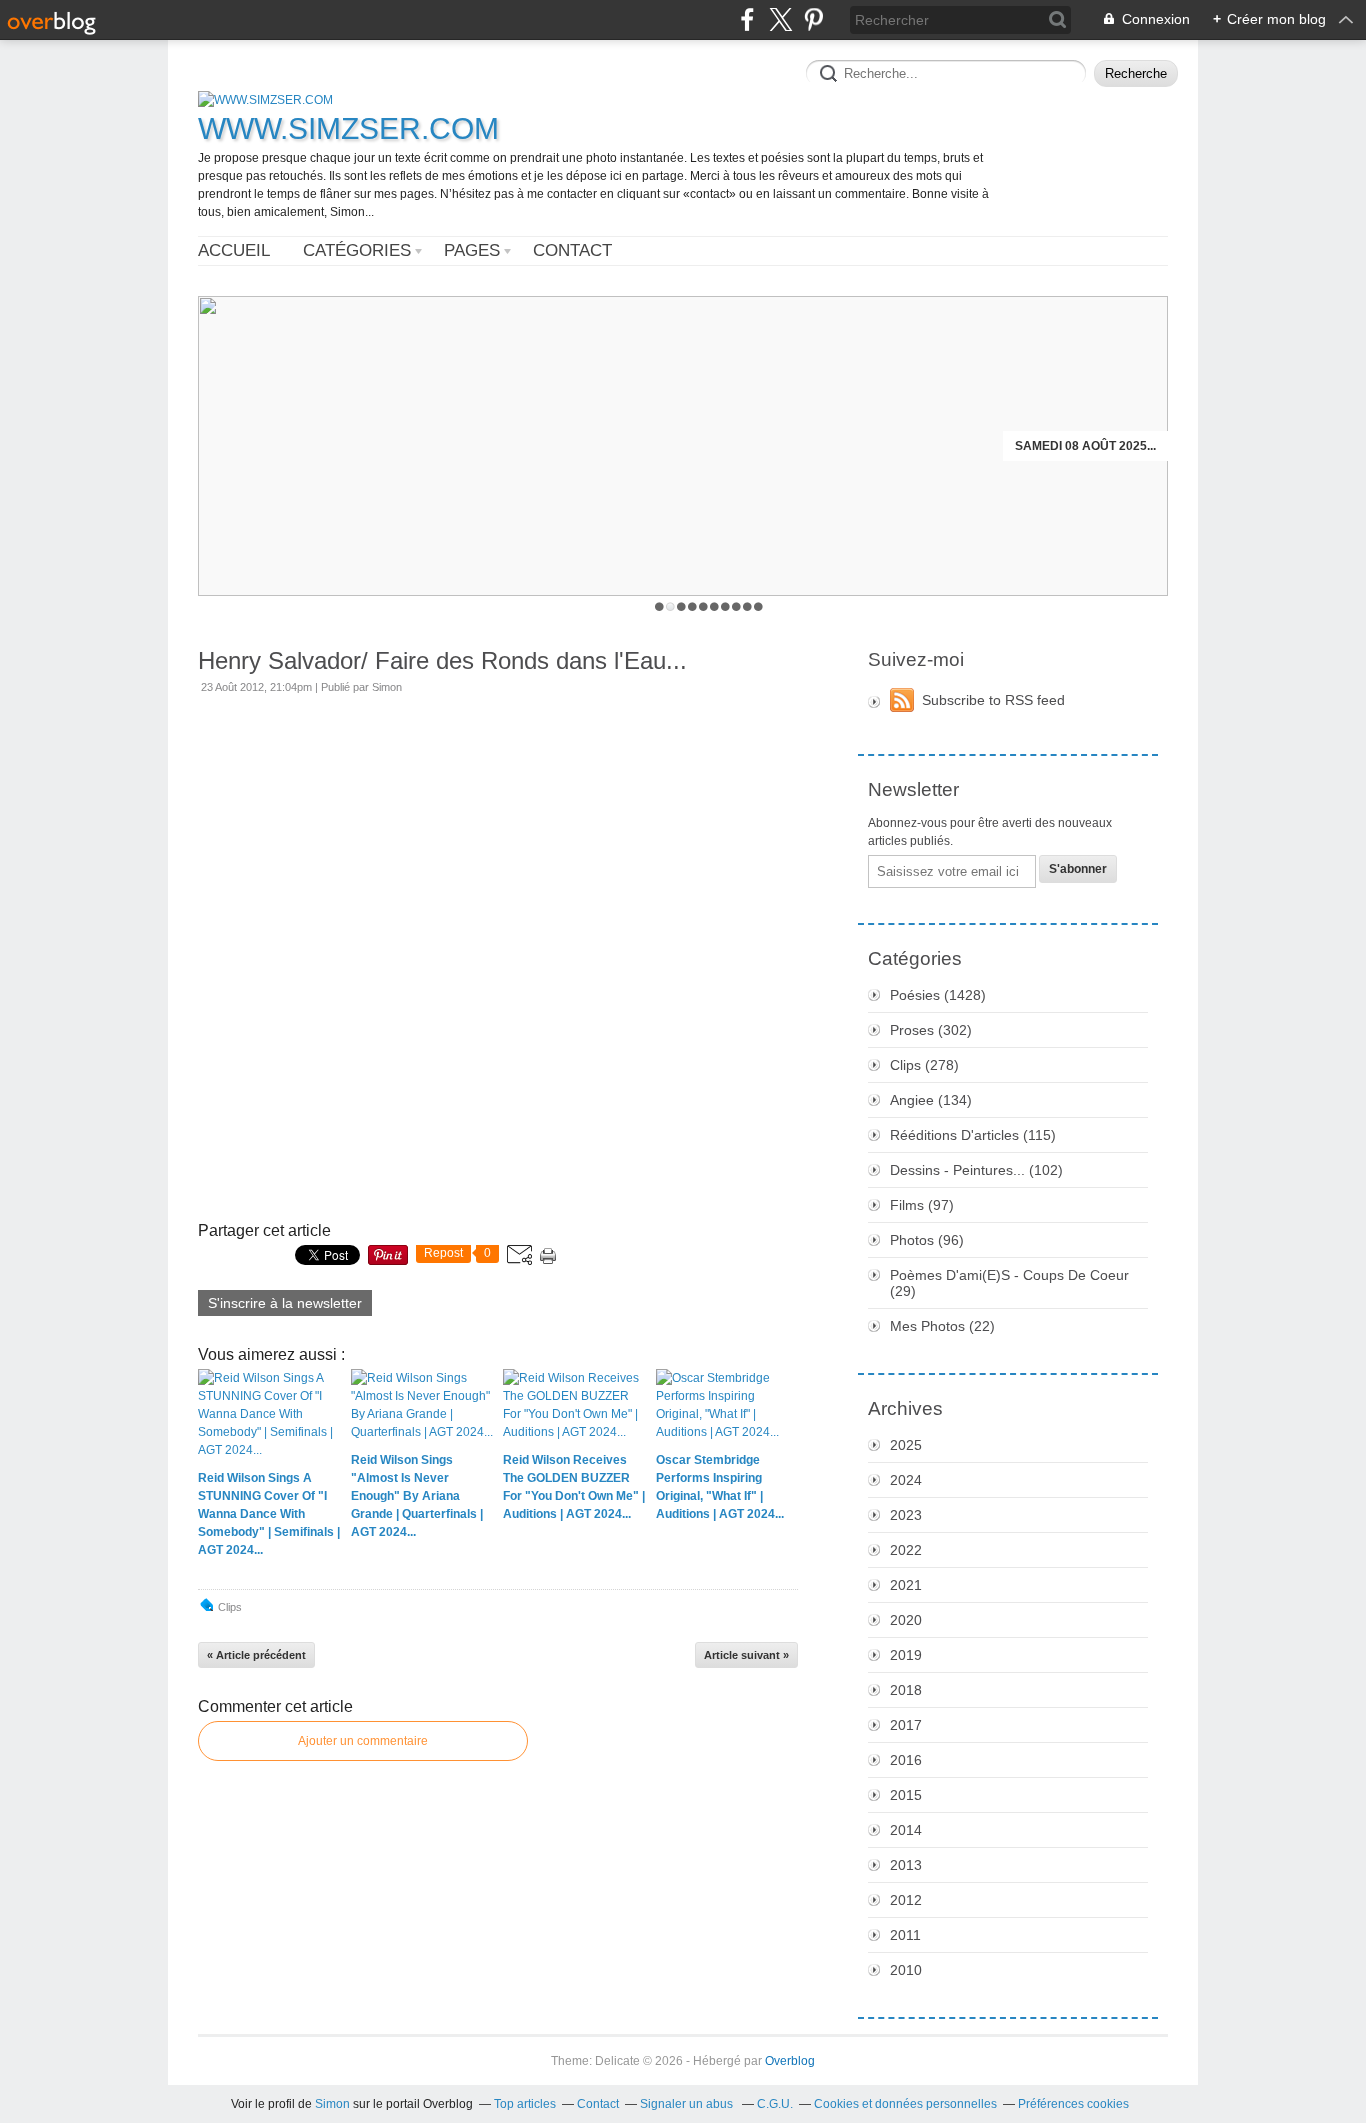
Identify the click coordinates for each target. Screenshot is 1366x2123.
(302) (931, 1030)
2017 (906, 1725)
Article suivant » (746, 1655)
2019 (906, 1655)
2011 (905, 1935)
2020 (906, 1620)
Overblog (790, 2061)
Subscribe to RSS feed (993, 700)
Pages (472, 250)
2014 (906, 1830)
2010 (906, 1970)
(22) (942, 1326)
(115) (973, 1135)
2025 (906, 1445)
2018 (906, 1690)
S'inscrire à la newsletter (285, 1303)
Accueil (234, 250)
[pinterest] (813, 19)
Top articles (525, 2104)
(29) (1009, 1283)
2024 (906, 1480)
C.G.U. (775, 2104)
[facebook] (747, 19)
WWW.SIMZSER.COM (348, 128)
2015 (906, 1795)
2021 (906, 1585)
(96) (927, 1240)
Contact (572, 250)
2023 (906, 1515)
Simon (332, 2104)
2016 (906, 1760)
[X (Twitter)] (780, 19)
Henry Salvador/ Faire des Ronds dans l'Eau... (442, 660)
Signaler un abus (688, 2104)
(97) (922, 1205)
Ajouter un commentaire (363, 1741)
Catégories (357, 250)
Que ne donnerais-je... (1081, 446)
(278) (924, 1065)
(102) (976, 1170)
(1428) (938, 995)
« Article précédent (256, 1655)
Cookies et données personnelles (905, 2104)
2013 (906, 1865)
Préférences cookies (1073, 2104)
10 (758, 606)
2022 (906, 1550)
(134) (931, 1100)
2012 (906, 1900)
